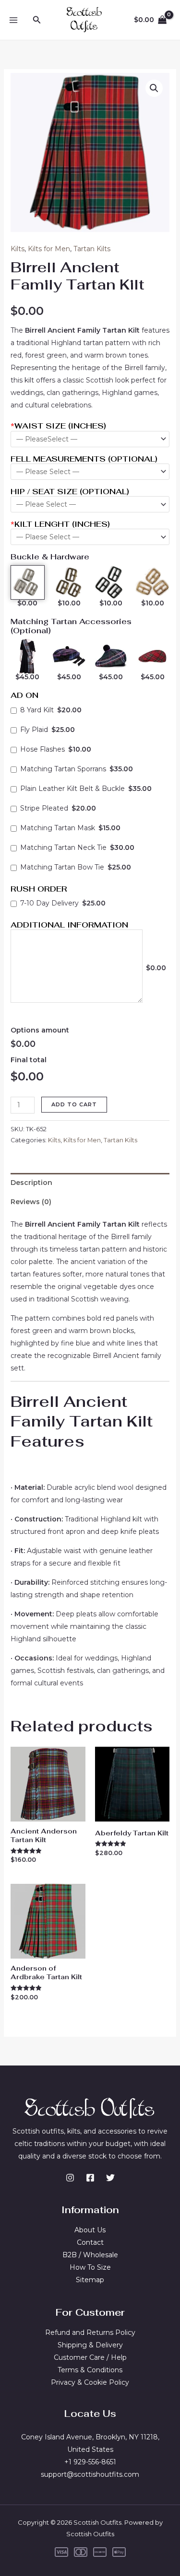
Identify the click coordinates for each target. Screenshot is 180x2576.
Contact (90, 2242)
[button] (37, 20)
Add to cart (74, 1104)
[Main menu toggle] (13, 20)
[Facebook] (90, 2178)
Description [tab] (31, 1183)
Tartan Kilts (92, 249)
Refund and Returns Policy (90, 2332)
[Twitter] (110, 2178)
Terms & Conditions (90, 2370)
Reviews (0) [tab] (31, 1202)
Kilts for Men (49, 249)
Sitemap (90, 2280)
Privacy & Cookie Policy (90, 2382)
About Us (90, 2230)
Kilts (18, 249)
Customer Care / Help (90, 2357)
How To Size (90, 2267)
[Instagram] (70, 2178)
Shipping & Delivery (90, 2345)
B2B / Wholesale (90, 2255)
